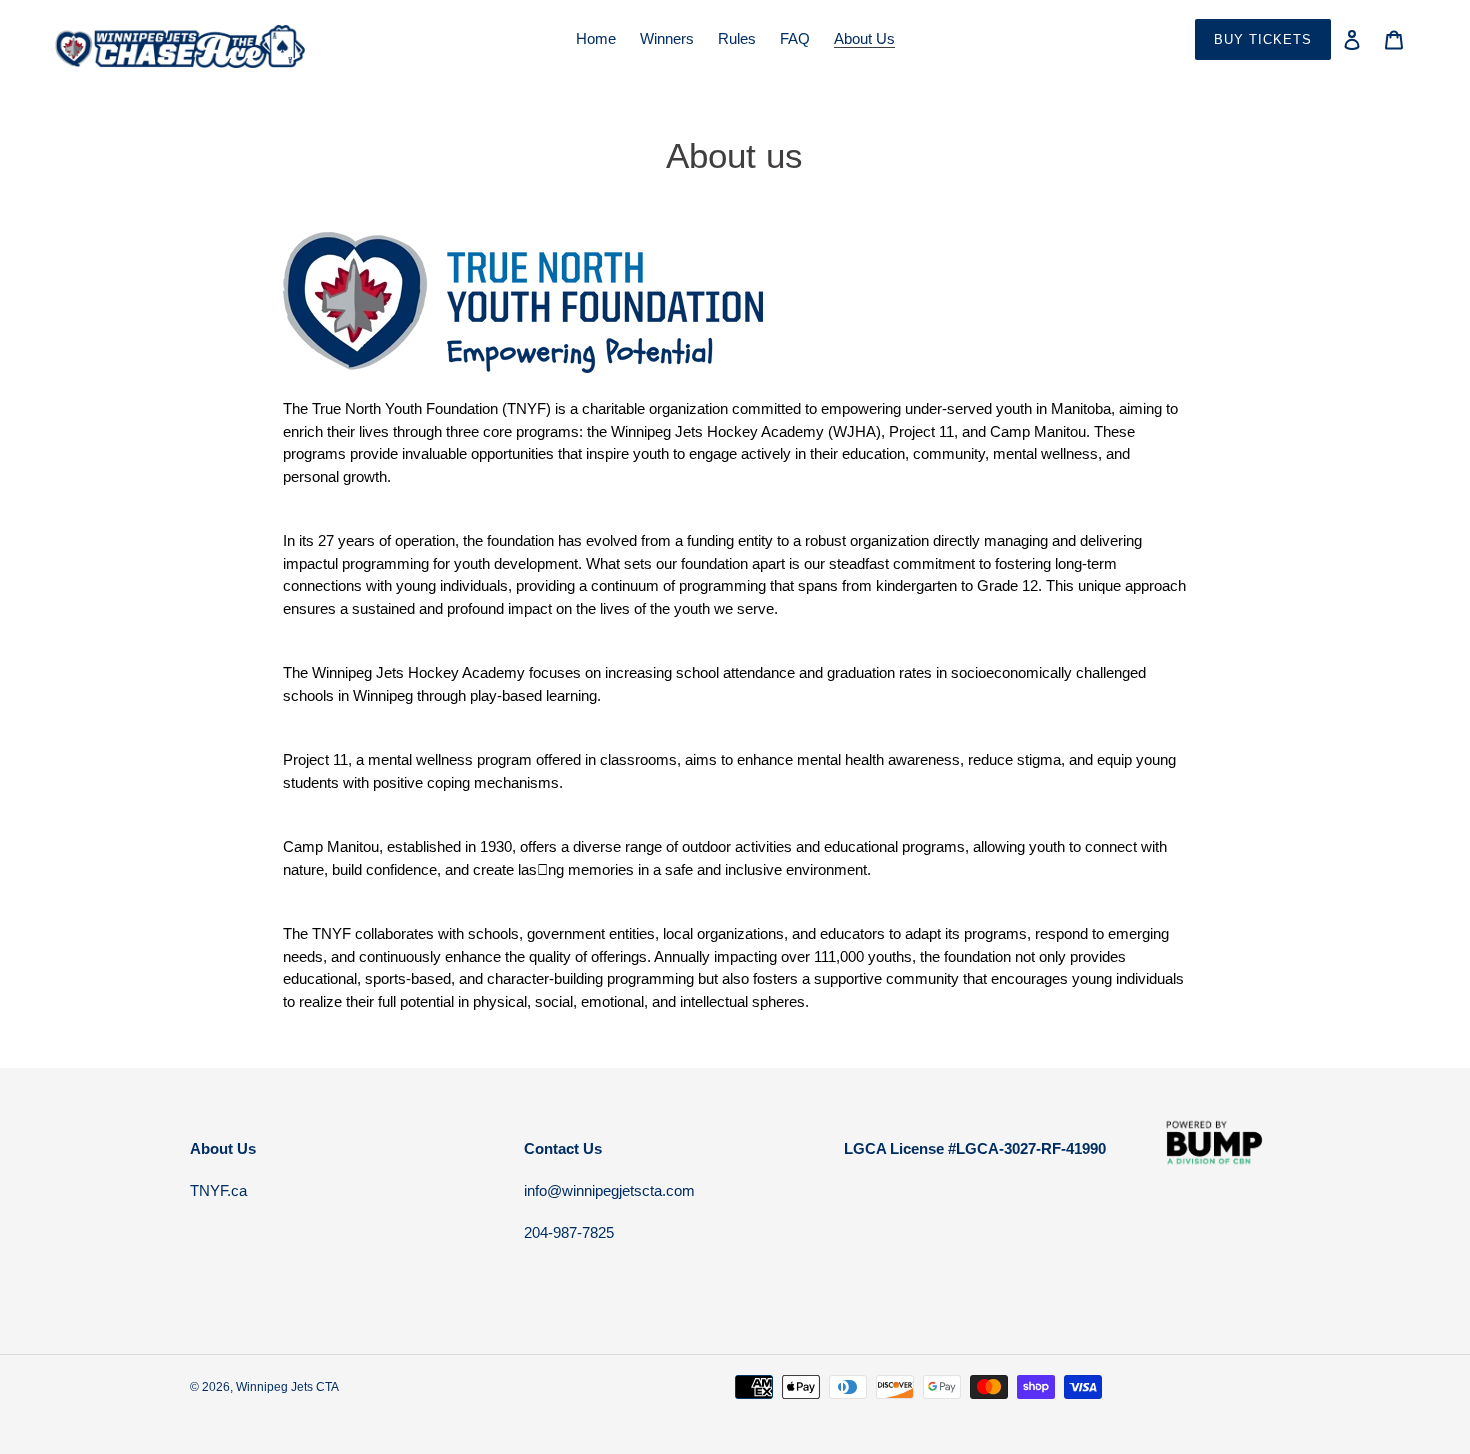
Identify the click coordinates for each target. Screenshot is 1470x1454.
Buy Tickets (1263, 39)
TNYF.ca (218, 1190)
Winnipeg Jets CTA (287, 1387)
